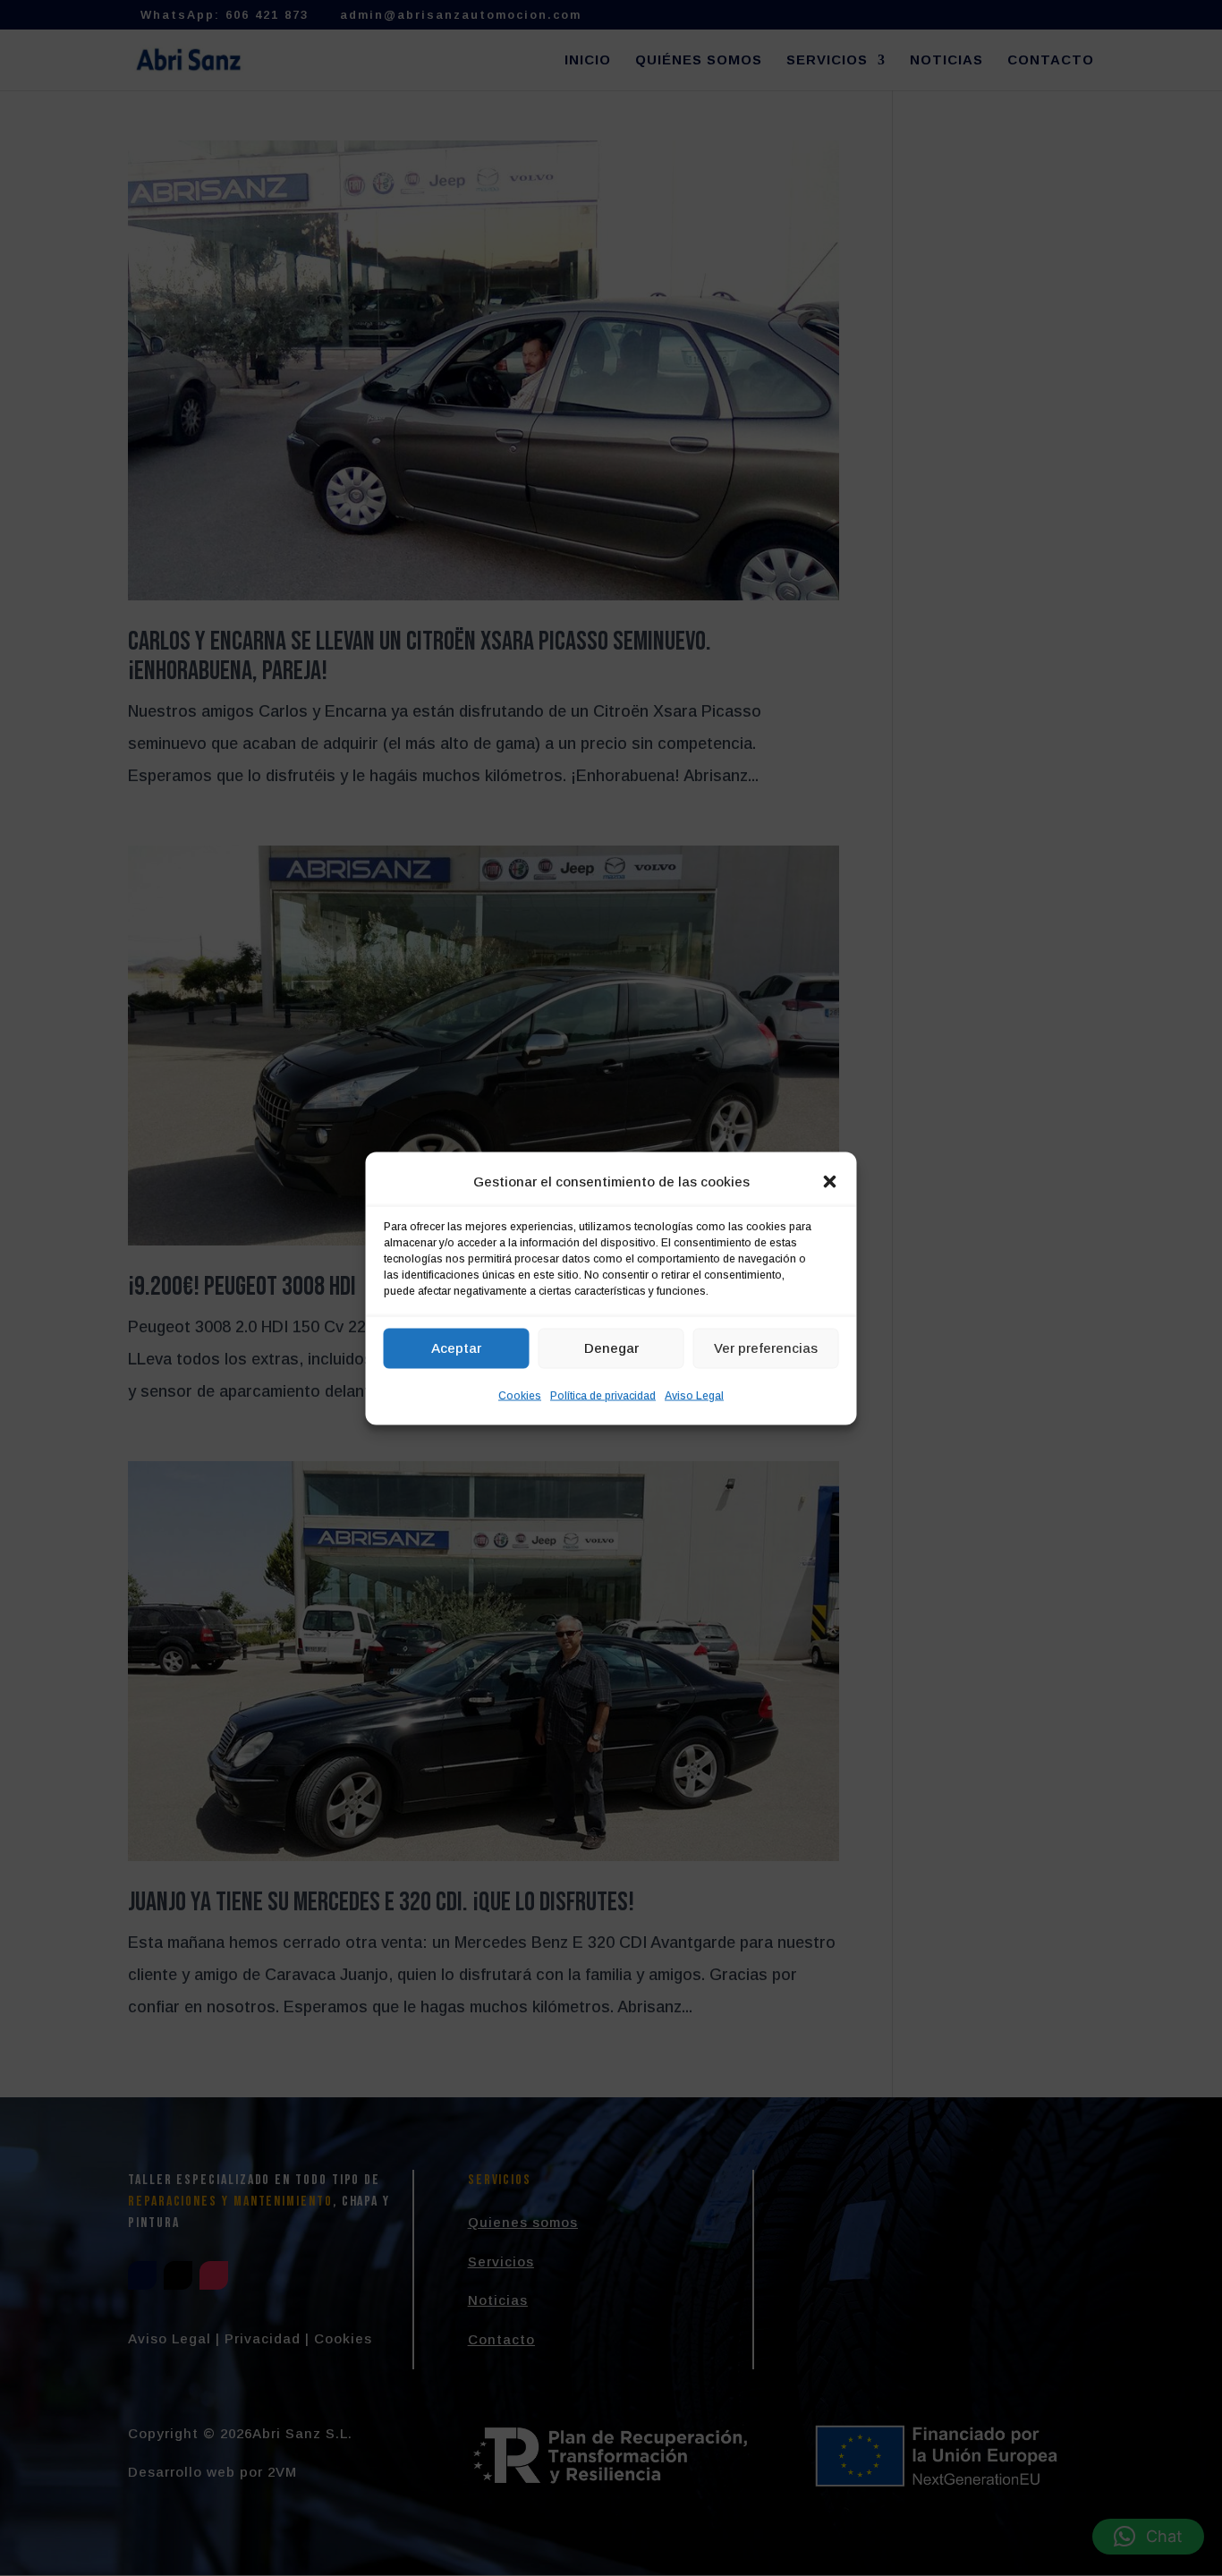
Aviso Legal (694, 1395)
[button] (830, 1181)
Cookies (520, 1395)
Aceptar (456, 1348)
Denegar (611, 1348)
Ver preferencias (766, 1348)
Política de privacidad (603, 1395)
